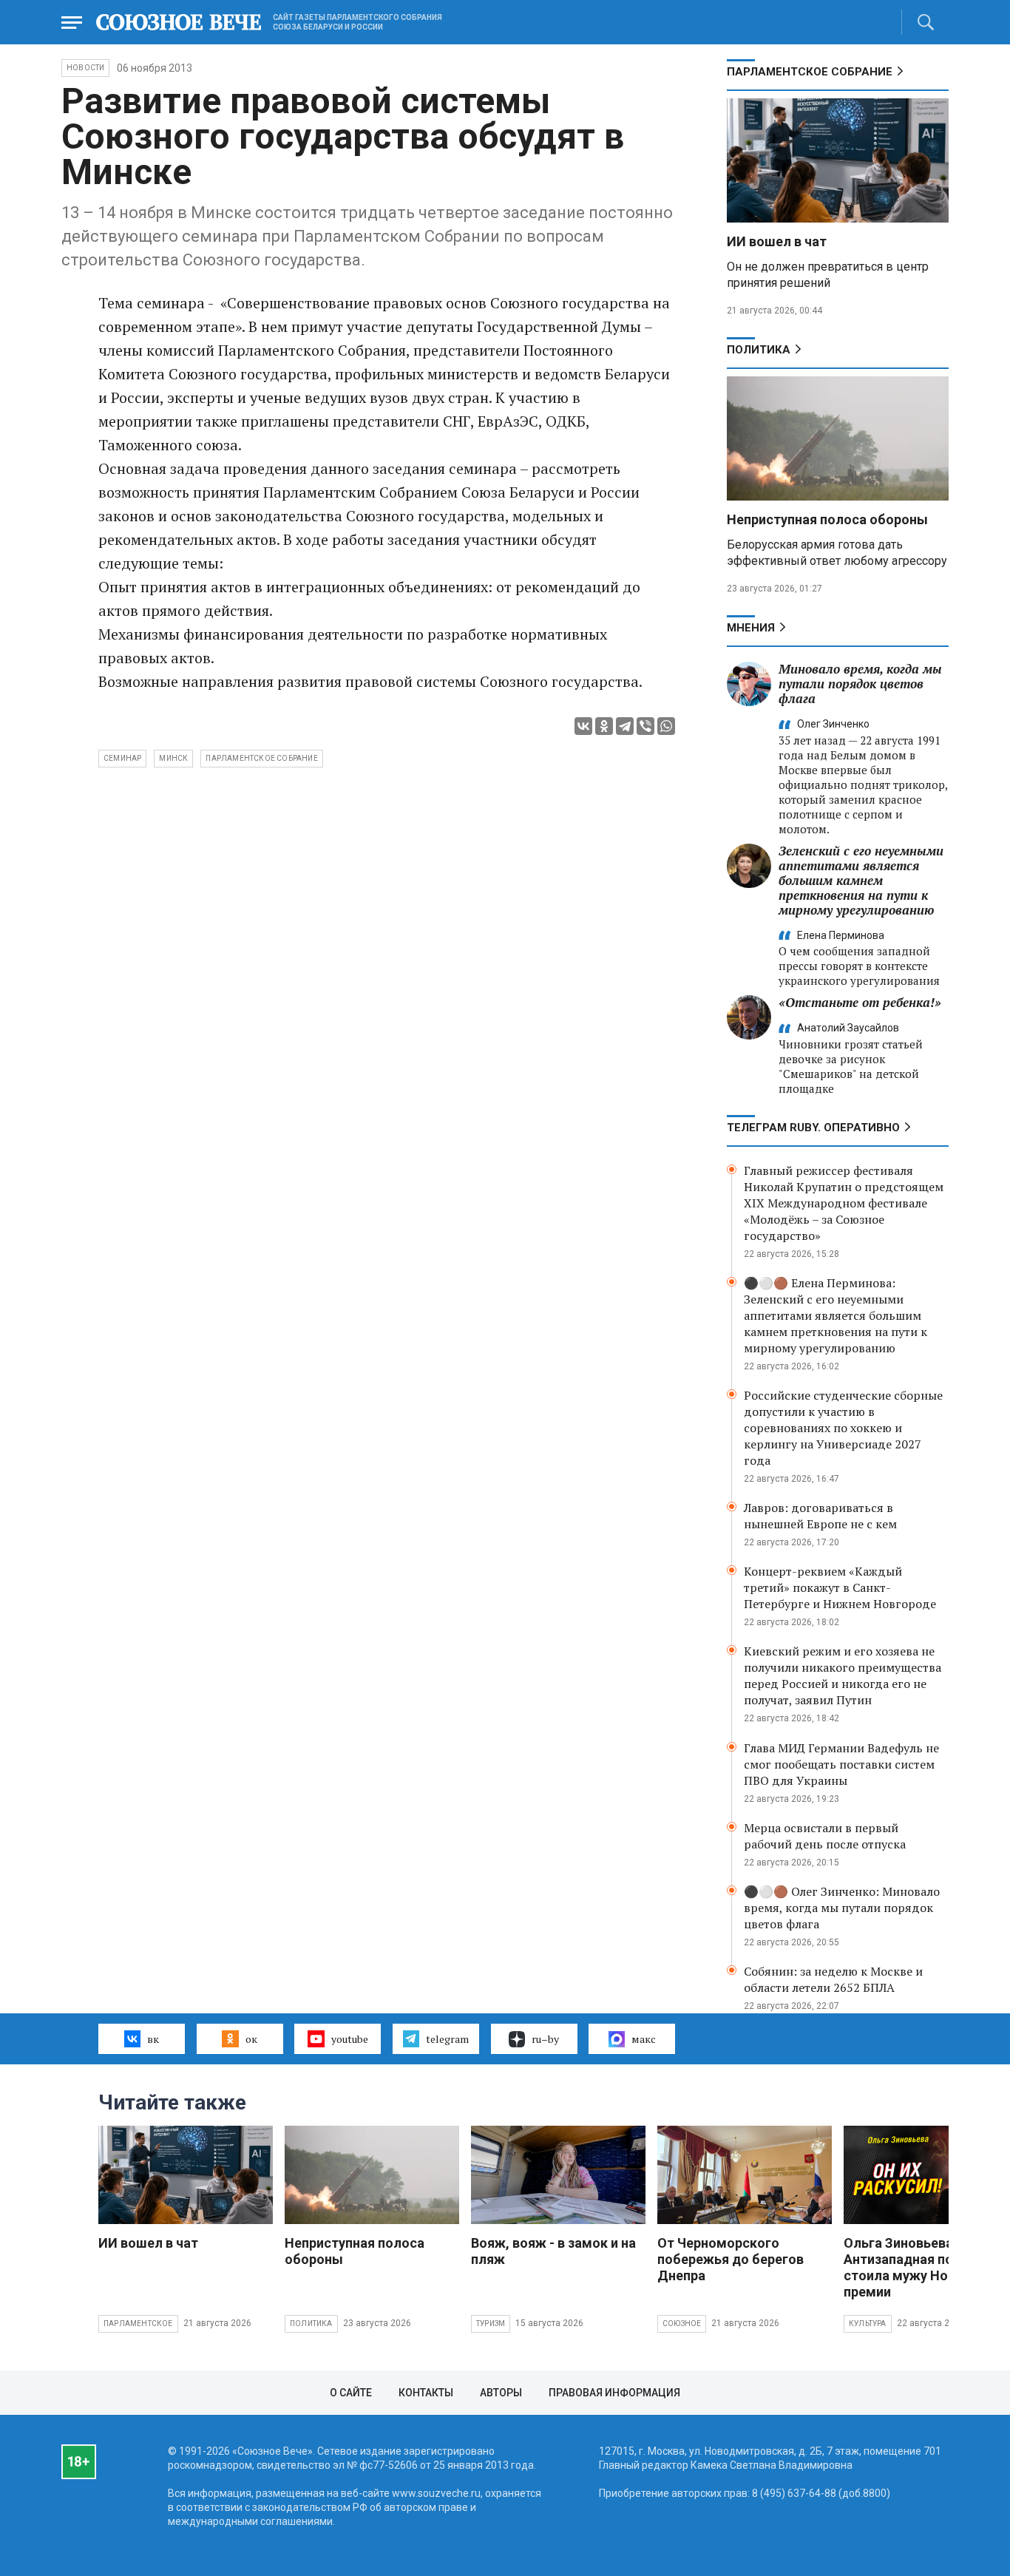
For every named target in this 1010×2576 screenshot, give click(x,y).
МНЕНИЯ (751, 628)
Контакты (426, 2393)
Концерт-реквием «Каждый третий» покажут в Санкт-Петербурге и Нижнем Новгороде (840, 1587)
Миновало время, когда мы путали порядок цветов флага (860, 684)
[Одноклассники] (604, 726)
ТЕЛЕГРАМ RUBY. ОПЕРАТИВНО (813, 1128)
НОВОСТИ (85, 68)
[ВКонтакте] (583, 726)
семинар (122, 758)
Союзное (682, 2324)
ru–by (545, 2039)
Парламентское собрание (261, 758)
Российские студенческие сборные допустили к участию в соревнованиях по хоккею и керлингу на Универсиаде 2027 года (843, 1428)
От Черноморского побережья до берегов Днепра (731, 2259)
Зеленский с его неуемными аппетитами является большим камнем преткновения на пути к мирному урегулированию (861, 880)
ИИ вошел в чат (777, 241)
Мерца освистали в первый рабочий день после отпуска (825, 1836)
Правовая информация (614, 2393)
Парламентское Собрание (810, 72)
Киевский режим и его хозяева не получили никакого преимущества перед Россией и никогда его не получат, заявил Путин (843, 1675)
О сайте (351, 2393)
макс (644, 2039)
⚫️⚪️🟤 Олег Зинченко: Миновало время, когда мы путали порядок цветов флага (842, 1908)
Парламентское (138, 2324)
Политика (759, 350)
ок (251, 2039)
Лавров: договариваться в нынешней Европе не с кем (820, 1516)
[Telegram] (625, 726)
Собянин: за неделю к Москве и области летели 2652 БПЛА (833, 1979)
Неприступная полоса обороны (827, 519)
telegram (447, 2039)
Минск (173, 758)
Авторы (501, 2393)
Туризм (491, 2324)
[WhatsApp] (666, 726)
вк (153, 2039)
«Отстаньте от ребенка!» (860, 1002)
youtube (350, 2039)
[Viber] (645, 726)
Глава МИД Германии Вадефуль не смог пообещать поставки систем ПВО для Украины (841, 1764)
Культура (868, 2324)
